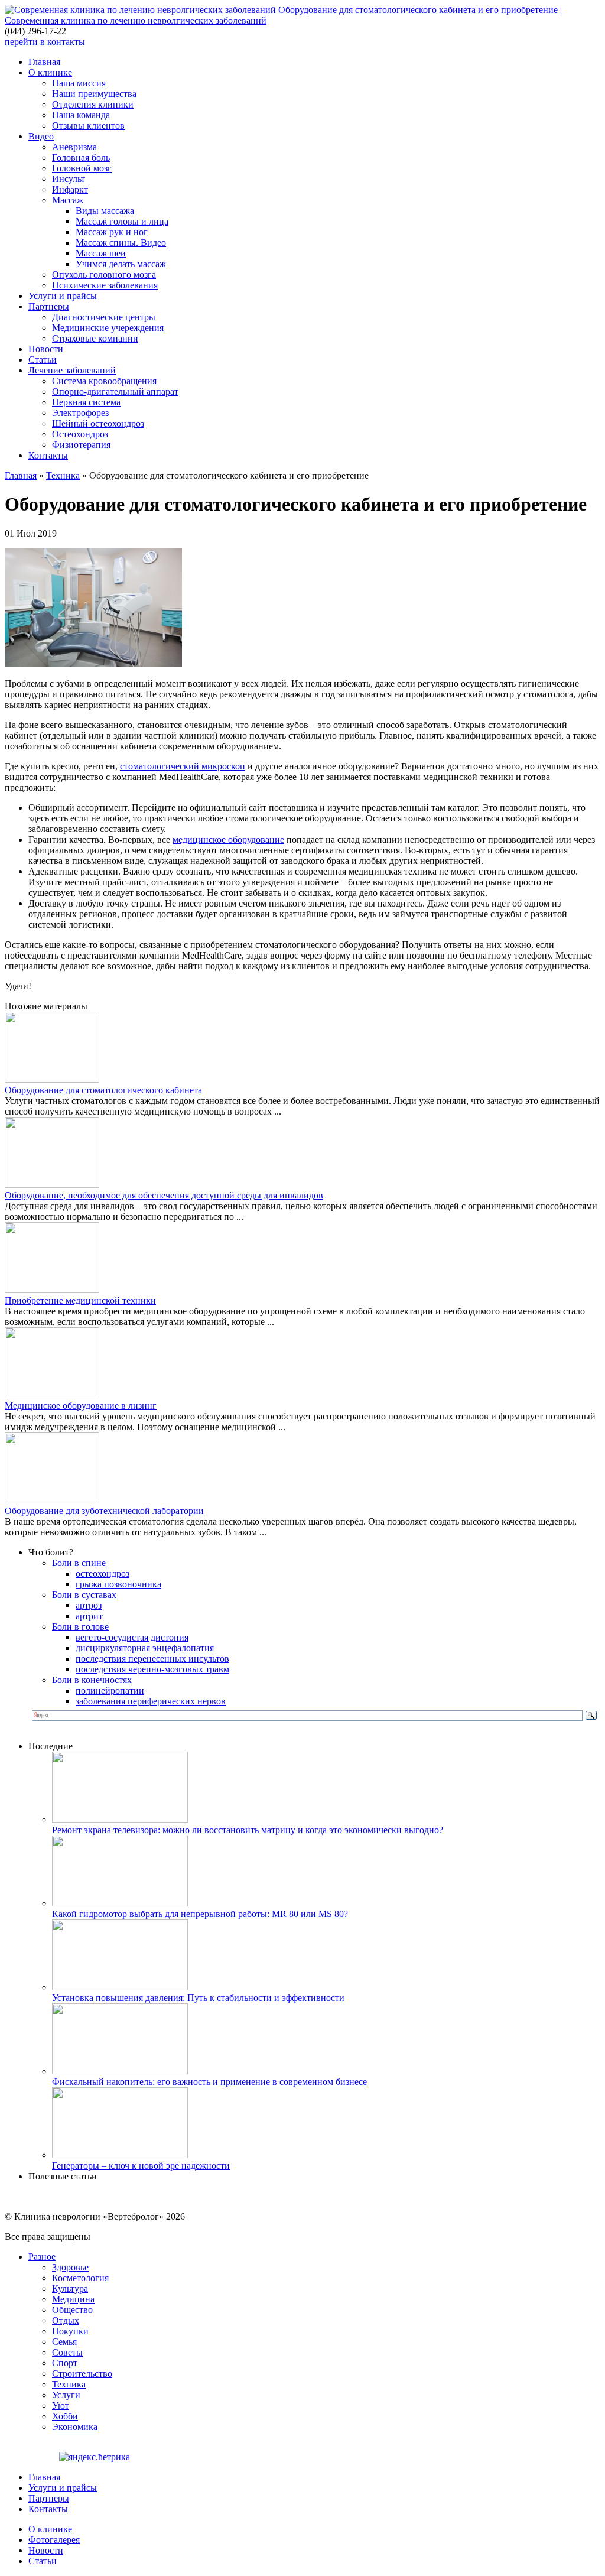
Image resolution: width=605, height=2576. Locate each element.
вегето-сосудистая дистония (132, 1637)
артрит (89, 1616)
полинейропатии (110, 1690)
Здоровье (70, 2267)
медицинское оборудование (228, 839)
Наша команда (81, 115)
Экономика (75, 2427)
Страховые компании (95, 338)
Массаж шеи (101, 253)
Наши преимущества (94, 94)
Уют (61, 2406)
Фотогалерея (54, 2540)
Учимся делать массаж (121, 264)
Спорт (65, 2363)
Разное (42, 2257)
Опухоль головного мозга (104, 275)
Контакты (48, 455)
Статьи (43, 360)
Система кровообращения (104, 381)
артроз (89, 1605)
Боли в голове (80, 1627)
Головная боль (81, 157)
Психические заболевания (105, 285)
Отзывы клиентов (88, 126)
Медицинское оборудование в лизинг (81, 1406)
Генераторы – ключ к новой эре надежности (141, 2166)
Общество (72, 2310)
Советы (67, 2352)
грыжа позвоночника (118, 1584)
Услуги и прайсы (63, 296)
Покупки (70, 2331)
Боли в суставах (84, 1595)
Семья (64, 2342)
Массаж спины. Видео (121, 243)
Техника (63, 475)
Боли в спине (79, 1563)
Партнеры (49, 306)
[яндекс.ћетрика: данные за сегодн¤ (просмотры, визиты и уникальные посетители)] (95, 2457)
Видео (41, 136)
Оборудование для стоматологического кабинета (103, 1090)
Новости (46, 349)
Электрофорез (80, 413)
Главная (44, 62)
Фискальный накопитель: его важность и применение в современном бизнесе (209, 2082)
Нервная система (86, 402)
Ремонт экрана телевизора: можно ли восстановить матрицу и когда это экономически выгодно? (248, 1830)
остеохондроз (103, 1573)
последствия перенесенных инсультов (152, 1659)
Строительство (82, 2374)
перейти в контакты (45, 42)
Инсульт (69, 179)
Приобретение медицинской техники (80, 1300)
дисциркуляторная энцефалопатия (145, 1648)
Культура (70, 2288)
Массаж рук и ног (112, 232)
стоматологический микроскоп (183, 766)
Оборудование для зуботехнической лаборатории (104, 1511)
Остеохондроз (80, 434)
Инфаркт (70, 189)
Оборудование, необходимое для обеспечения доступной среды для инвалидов (164, 1195)
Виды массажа (105, 211)
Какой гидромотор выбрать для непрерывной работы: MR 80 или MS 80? (200, 1914)
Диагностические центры (104, 317)
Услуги (66, 2395)
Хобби (65, 2416)
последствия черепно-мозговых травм (152, 1669)
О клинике (50, 72)
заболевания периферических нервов (151, 1701)
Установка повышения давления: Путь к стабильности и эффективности (198, 1998)
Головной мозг (82, 168)
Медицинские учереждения (108, 328)
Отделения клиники (93, 104)
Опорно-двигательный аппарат (115, 392)
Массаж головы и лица (122, 221)
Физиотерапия (81, 445)
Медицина (73, 2299)
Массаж (68, 200)
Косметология (80, 2278)
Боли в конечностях (92, 1680)
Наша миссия (79, 83)
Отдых (66, 2320)
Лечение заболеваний (72, 370)
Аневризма (74, 147)
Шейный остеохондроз (98, 423)
